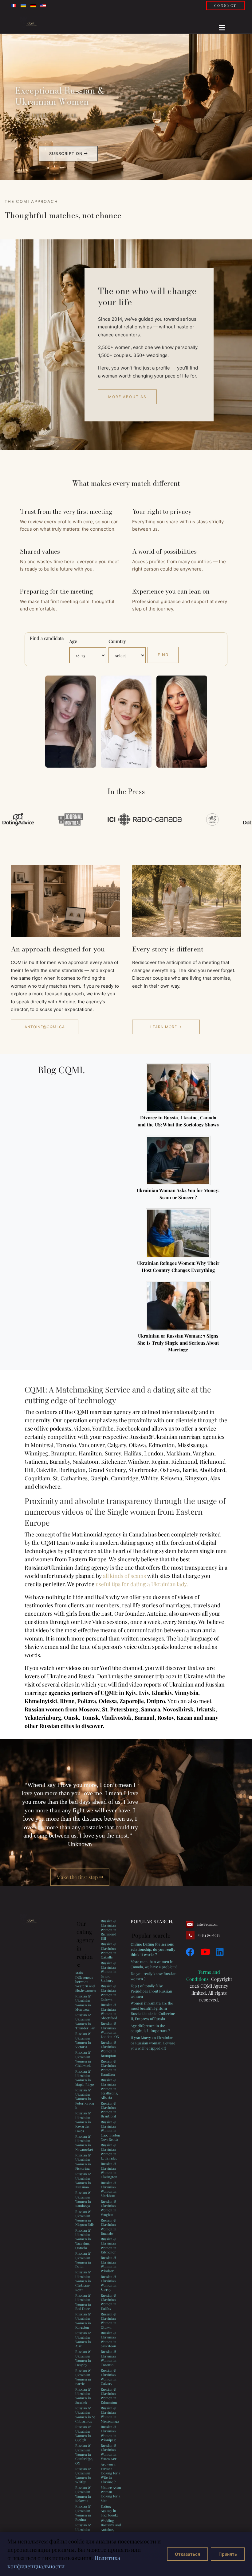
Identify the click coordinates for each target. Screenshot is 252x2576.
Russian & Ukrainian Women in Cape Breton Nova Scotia (110, 2131)
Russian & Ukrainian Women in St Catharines (85, 2415)
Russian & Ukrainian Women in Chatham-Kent (83, 2281)
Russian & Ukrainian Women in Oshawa (109, 1993)
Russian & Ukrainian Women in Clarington (109, 2170)
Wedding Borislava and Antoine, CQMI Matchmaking (111, 2529)
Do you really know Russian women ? (154, 1976)
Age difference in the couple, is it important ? (150, 2028)
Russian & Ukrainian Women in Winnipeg (109, 2433)
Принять (228, 2554)
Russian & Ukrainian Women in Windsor (109, 2264)
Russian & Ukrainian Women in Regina (83, 2513)
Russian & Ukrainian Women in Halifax (109, 2302)
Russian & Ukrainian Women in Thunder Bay (85, 2021)
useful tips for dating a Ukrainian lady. (142, 1584)
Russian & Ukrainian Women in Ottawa (109, 2321)
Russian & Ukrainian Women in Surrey (109, 2283)
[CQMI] (35, 24)
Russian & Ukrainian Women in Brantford (109, 2110)
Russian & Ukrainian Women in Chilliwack (83, 2059)
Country (117, 641)
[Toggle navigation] (219, 26)
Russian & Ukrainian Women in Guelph (83, 2433)
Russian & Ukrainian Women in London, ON (110, 2030)
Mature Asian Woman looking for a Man (111, 2494)
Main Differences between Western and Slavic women (86, 1981)
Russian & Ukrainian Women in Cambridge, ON (84, 2454)
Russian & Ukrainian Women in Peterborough (85, 2099)
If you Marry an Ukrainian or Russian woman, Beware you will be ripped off (153, 2043)
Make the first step (78, 1877)
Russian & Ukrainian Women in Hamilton (109, 2068)
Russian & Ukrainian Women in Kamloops (83, 2199)
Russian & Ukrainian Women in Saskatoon (109, 2339)
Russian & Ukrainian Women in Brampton (109, 2049)
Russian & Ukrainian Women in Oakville (109, 1950)
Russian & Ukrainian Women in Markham (109, 2189)
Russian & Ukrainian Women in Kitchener (109, 2245)
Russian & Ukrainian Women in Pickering (83, 2162)
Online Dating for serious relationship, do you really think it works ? (153, 1949)
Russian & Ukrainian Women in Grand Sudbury (109, 1972)
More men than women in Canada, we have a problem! (154, 1964)
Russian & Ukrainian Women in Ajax (83, 2339)
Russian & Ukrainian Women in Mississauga (110, 2415)
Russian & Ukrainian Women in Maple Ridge (85, 2078)
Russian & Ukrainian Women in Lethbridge (109, 2152)
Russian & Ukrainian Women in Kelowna (83, 2494)
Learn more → (166, 1027)
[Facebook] (190, 1952)
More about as (127, 397)
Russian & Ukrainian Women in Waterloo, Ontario (83, 2239)
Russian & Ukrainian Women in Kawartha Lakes (83, 2122)
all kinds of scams (124, 1576)
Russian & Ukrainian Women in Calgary (109, 2377)
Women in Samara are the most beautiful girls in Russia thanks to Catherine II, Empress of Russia (153, 2011)
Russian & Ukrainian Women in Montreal (83, 2003)
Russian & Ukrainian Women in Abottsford (109, 2011)
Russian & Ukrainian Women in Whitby (83, 2475)
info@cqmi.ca (207, 1924)
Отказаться (187, 2554)
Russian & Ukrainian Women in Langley (83, 2358)
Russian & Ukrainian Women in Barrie (83, 2377)
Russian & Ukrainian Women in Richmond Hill (109, 1930)
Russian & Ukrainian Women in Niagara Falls (85, 2218)
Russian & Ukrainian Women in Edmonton (109, 2396)
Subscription (67, 153)
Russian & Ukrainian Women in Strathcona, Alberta (109, 2089)
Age (73, 641)
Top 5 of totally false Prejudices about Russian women (151, 1991)
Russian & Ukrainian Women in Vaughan (109, 2208)
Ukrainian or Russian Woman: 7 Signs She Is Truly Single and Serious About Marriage (178, 1343)
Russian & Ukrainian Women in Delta (83, 2260)
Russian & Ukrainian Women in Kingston (83, 2321)
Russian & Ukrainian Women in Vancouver (109, 2452)
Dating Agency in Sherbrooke (110, 2511)
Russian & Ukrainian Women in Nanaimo (83, 2180)
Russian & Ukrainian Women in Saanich (83, 2396)
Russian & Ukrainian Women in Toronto (109, 2358)
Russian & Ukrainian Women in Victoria (83, 2040)
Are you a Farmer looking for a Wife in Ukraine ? (110, 2473)
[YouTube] (205, 1952)
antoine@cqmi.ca (45, 1027)
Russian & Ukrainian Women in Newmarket (84, 2143)
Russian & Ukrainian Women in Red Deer (83, 2302)
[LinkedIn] (220, 1952)
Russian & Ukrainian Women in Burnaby (109, 2227)
